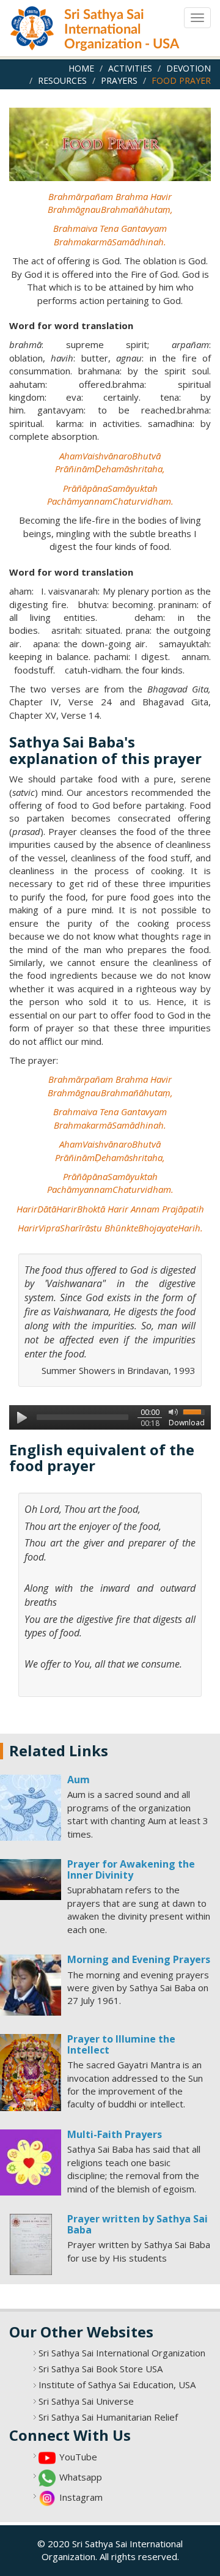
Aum (79, 1780)
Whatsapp (81, 2477)
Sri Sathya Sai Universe (86, 2401)
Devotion (189, 68)
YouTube (78, 2457)
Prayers (119, 80)
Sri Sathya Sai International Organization (122, 2353)
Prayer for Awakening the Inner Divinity (131, 1869)
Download (187, 1423)
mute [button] (171, 1411)
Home (81, 68)
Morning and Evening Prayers (139, 1959)
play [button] (21, 1417)
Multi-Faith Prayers (115, 2134)
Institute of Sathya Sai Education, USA (117, 2385)
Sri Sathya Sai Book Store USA (101, 2369)
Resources (62, 80)
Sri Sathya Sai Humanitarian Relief (108, 2417)
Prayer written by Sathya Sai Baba (137, 2224)
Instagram (81, 2497)
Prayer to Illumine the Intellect (121, 2044)
